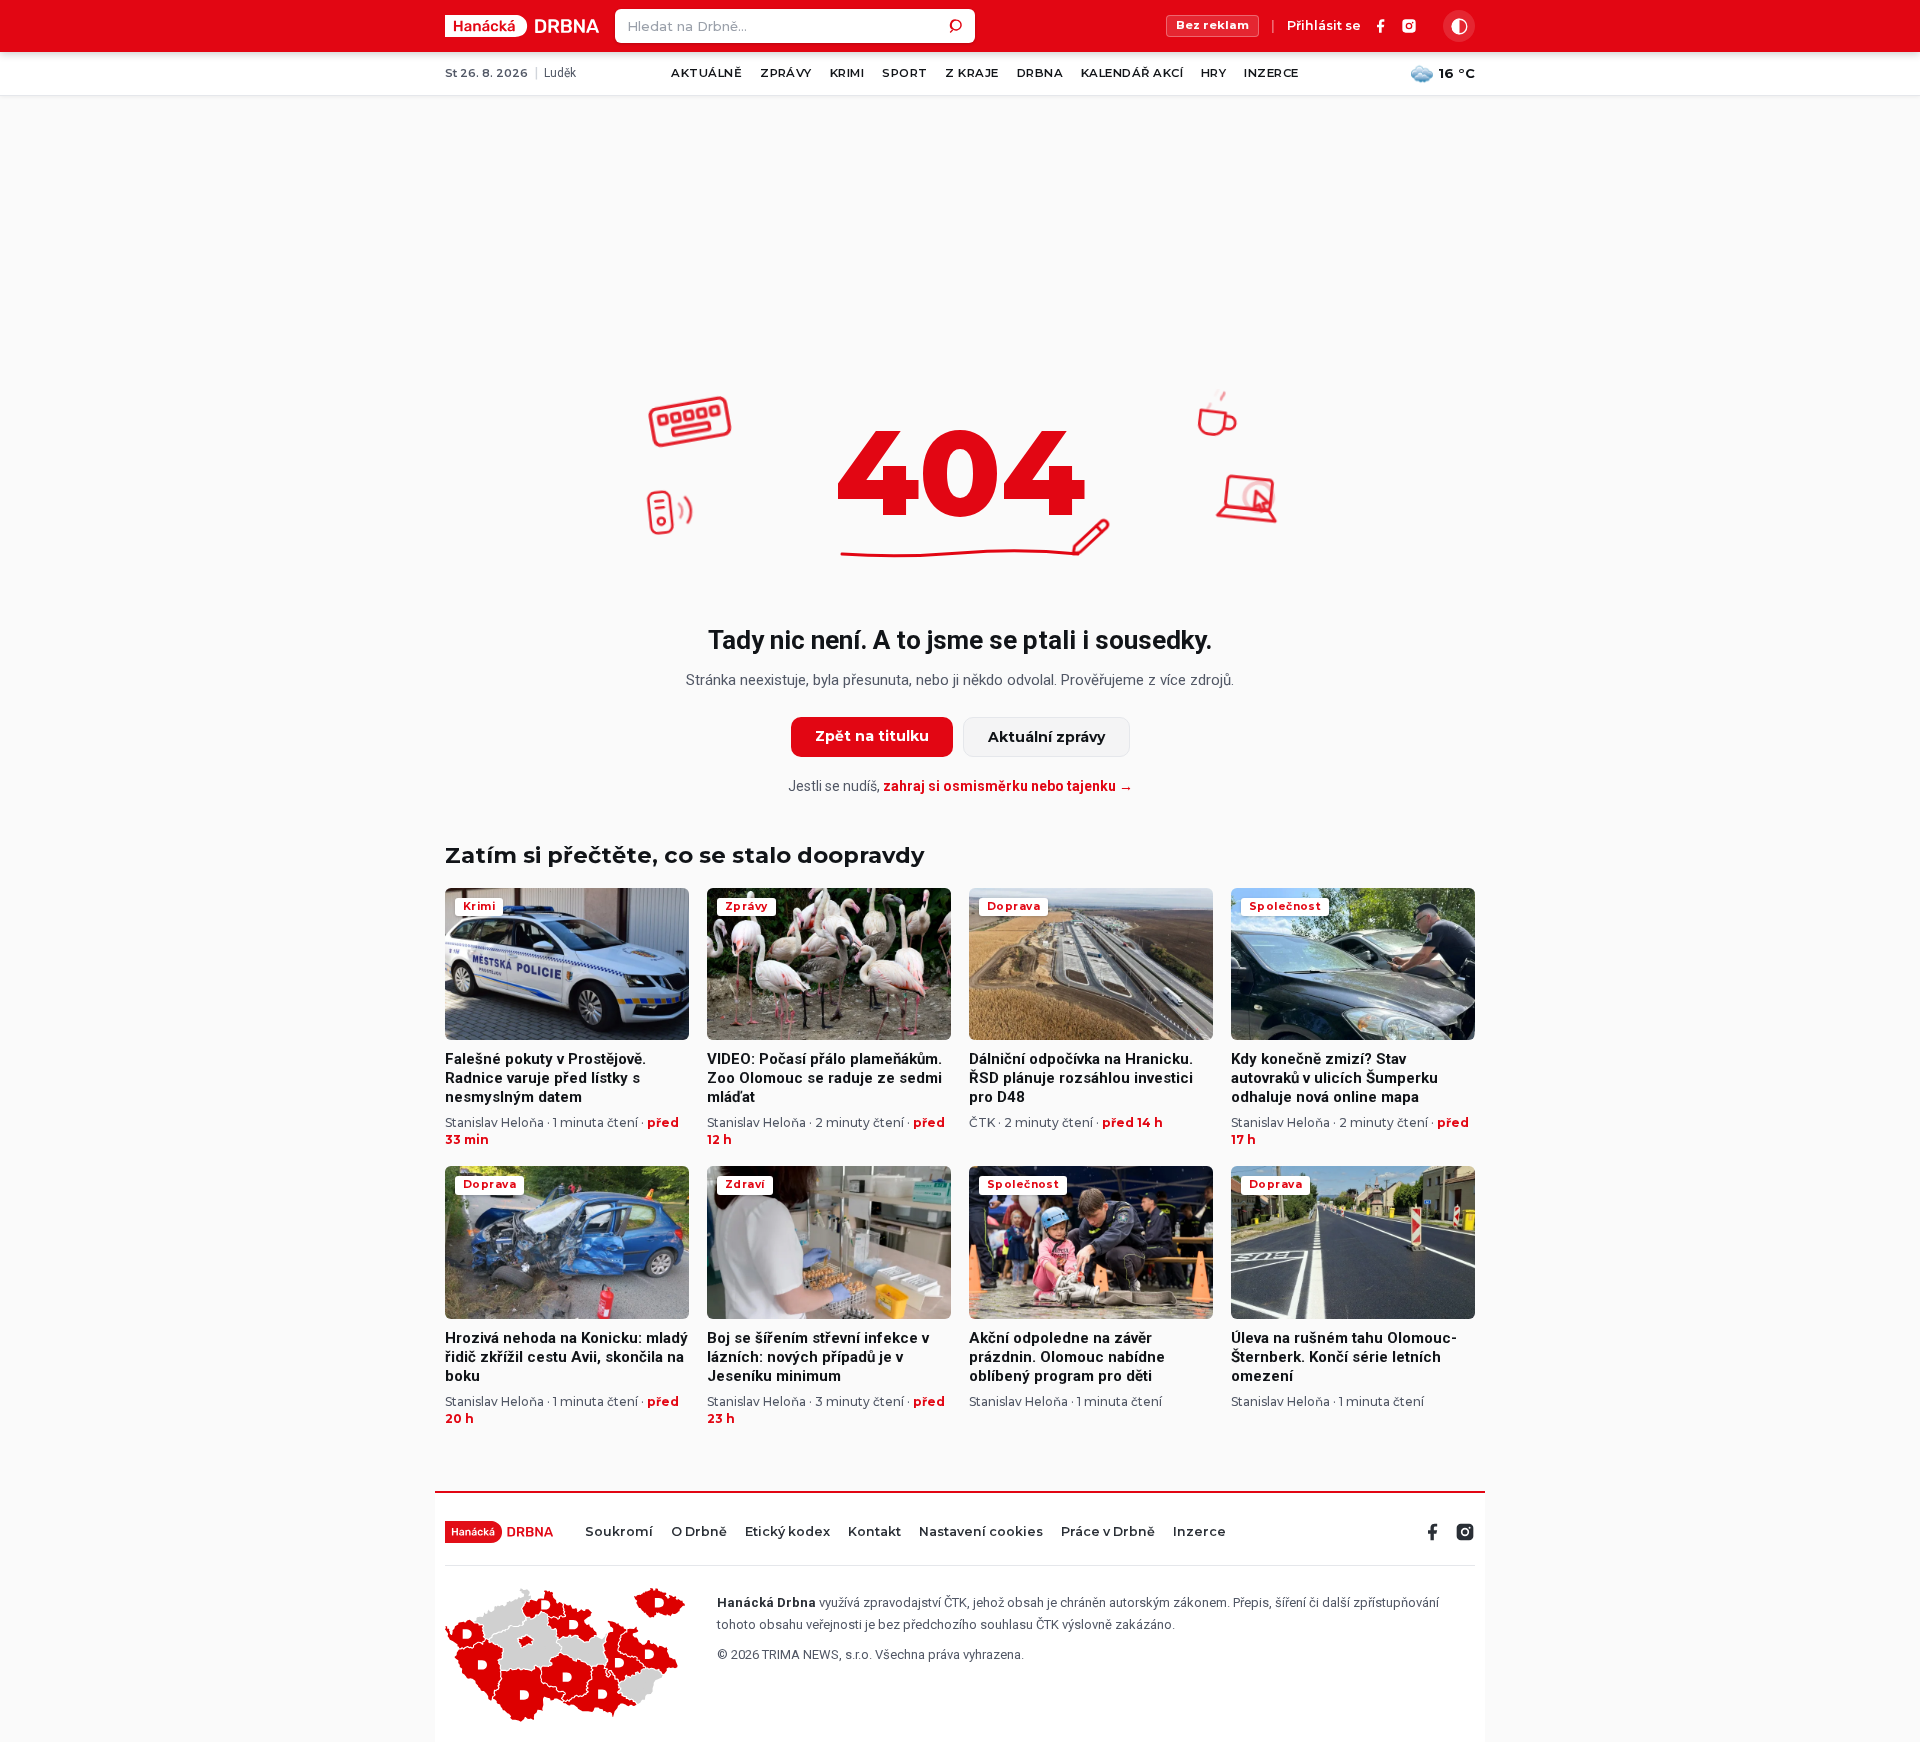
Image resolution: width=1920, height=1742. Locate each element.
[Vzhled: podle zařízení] (1459, 26)
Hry (1213, 73)
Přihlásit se (1324, 26)
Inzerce (1271, 73)
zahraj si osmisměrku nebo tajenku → (1008, 786)
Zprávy (786, 73)
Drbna (1040, 73)
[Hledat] (958, 26)
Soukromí (619, 1532)
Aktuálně (706, 73)
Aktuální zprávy (1046, 737)
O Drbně (699, 1532)
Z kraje (971, 73)
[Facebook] (1381, 26)
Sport (904, 73)
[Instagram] (1409, 26)
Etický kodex (787, 1532)
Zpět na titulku (872, 736)
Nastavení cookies (981, 1532)
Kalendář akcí (1132, 73)
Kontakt (874, 1532)
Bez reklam (1212, 25)
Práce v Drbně (1108, 1532)
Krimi (847, 73)
